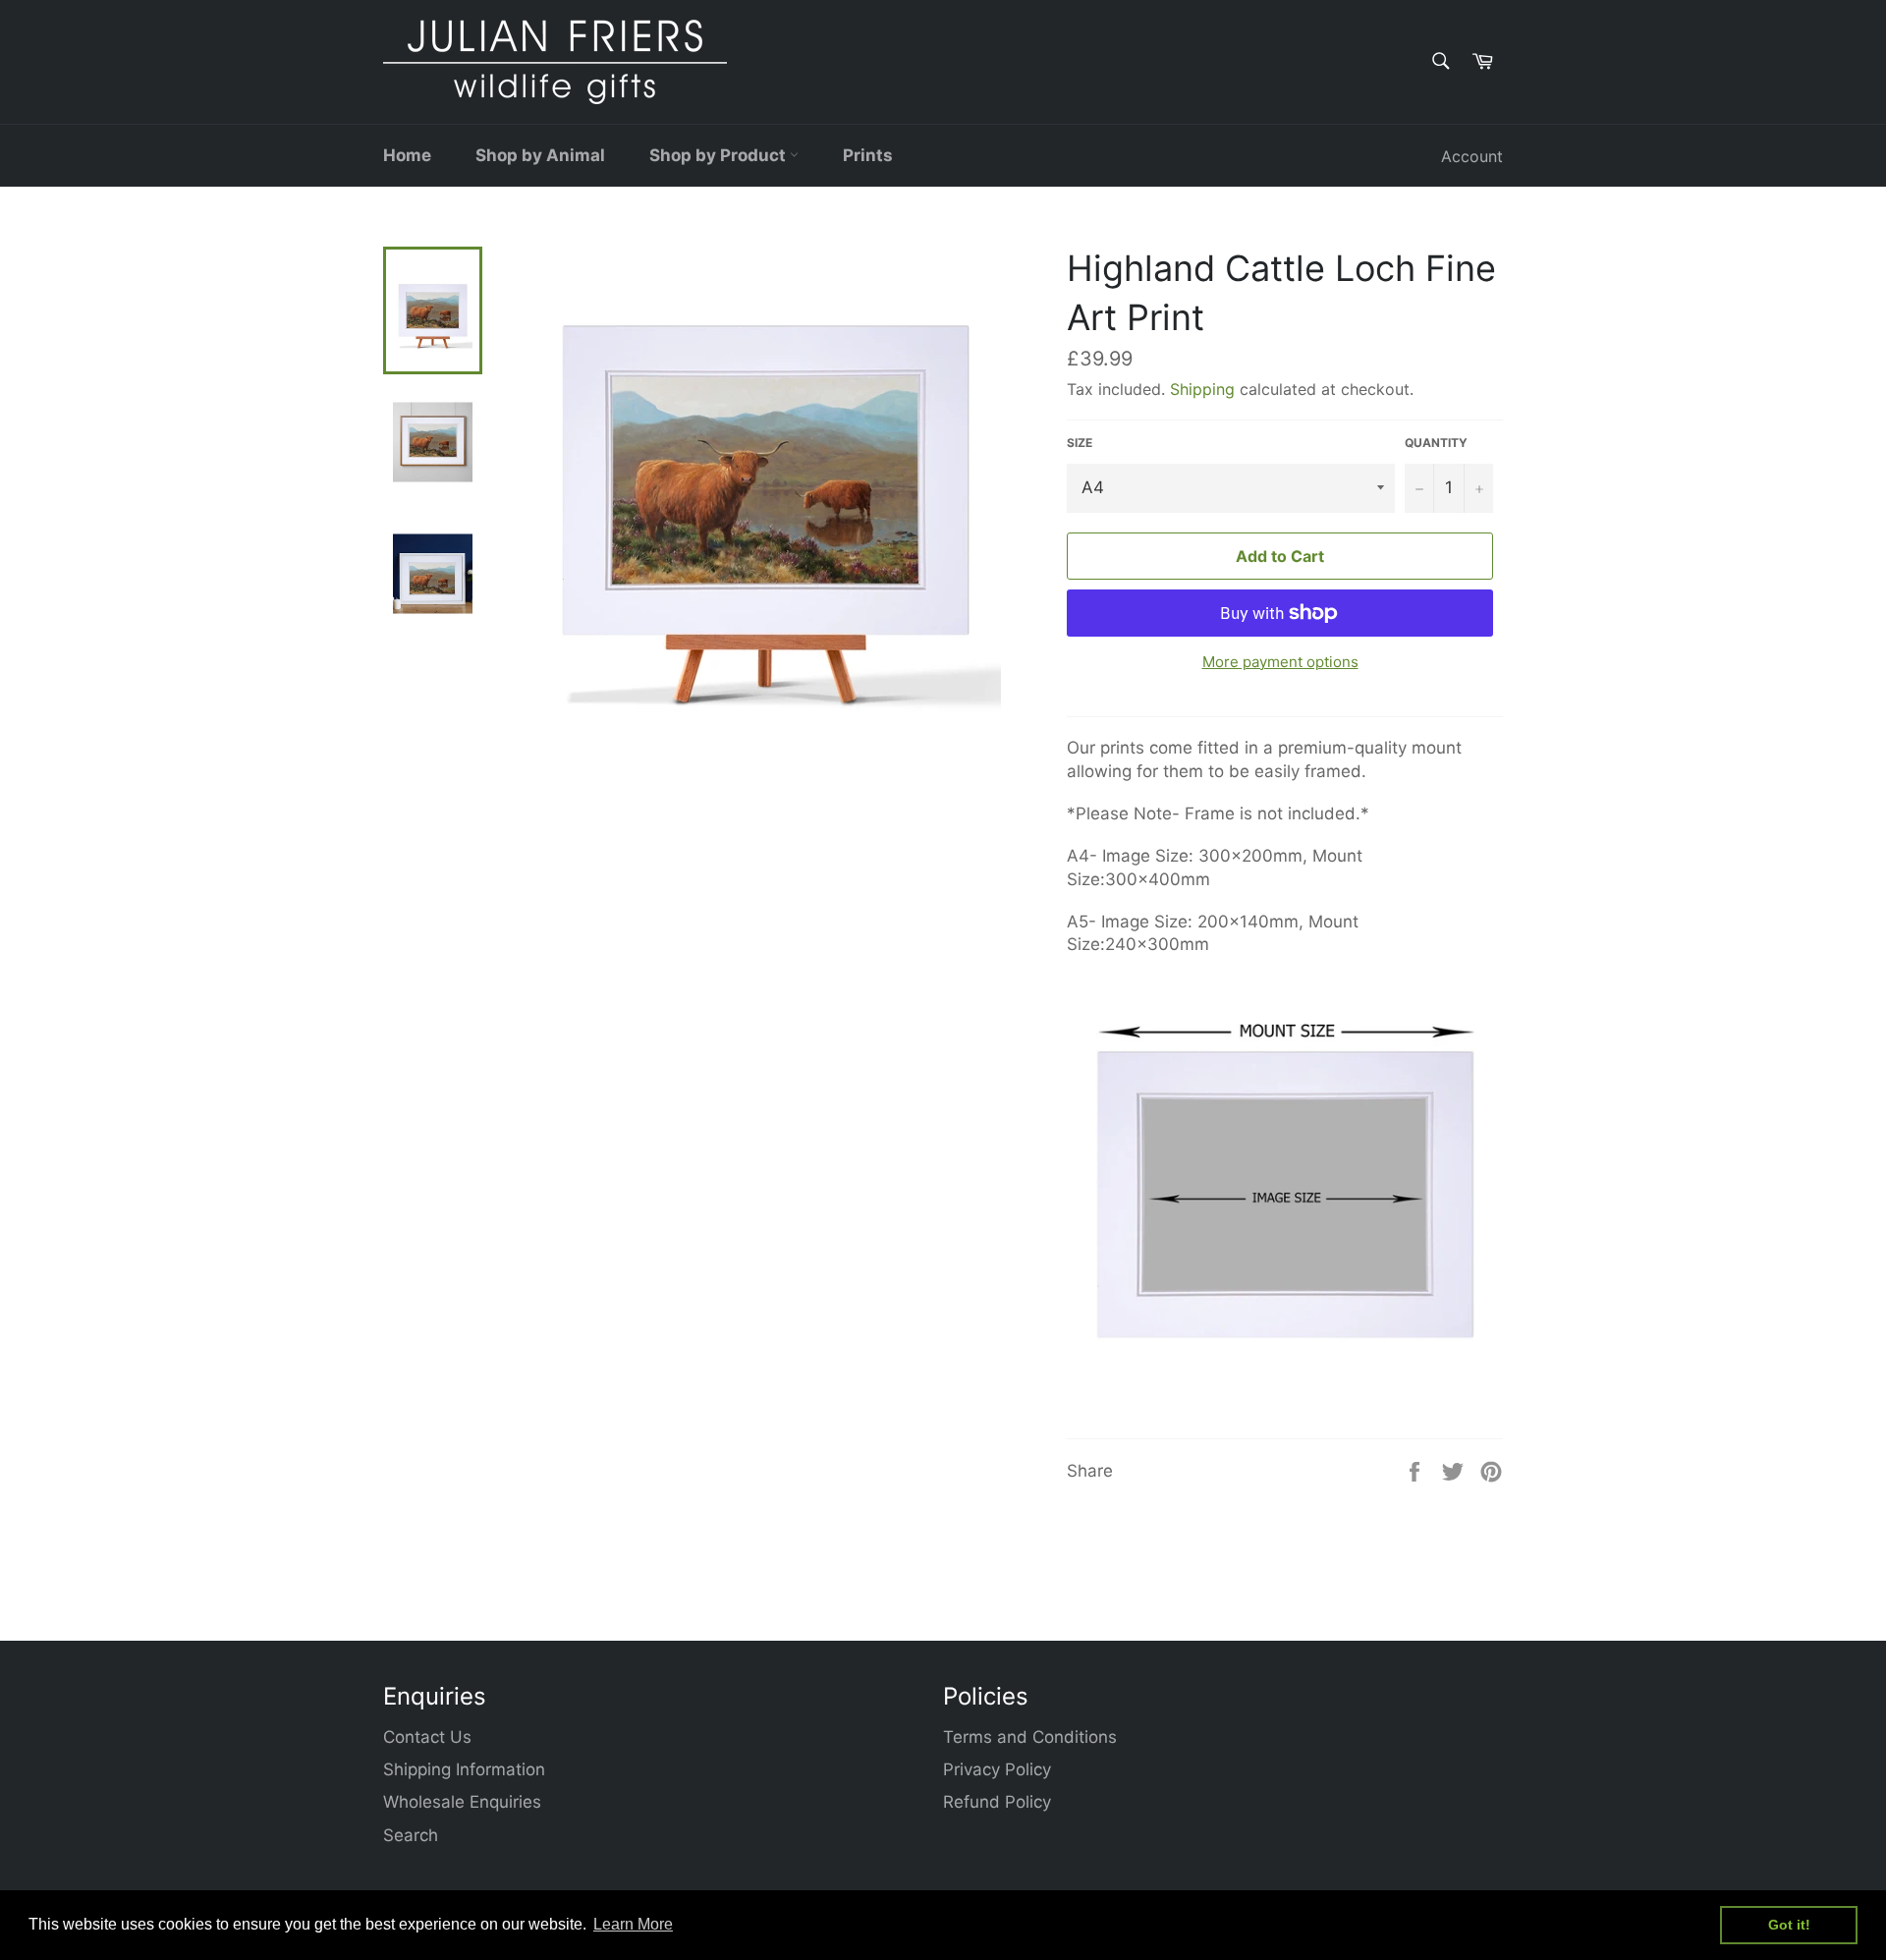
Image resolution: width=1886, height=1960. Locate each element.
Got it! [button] (1789, 1925)
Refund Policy (997, 1802)
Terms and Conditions (1030, 1737)
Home (407, 155)
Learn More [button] (633, 1924)
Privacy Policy (997, 1769)
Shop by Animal (540, 155)
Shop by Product (720, 155)
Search (411, 1835)
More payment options (1280, 662)
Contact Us (427, 1737)
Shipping (1202, 389)
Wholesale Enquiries (462, 1802)
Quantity (1436, 443)
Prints (868, 155)
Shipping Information (464, 1769)
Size (1080, 443)
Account (1472, 156)
